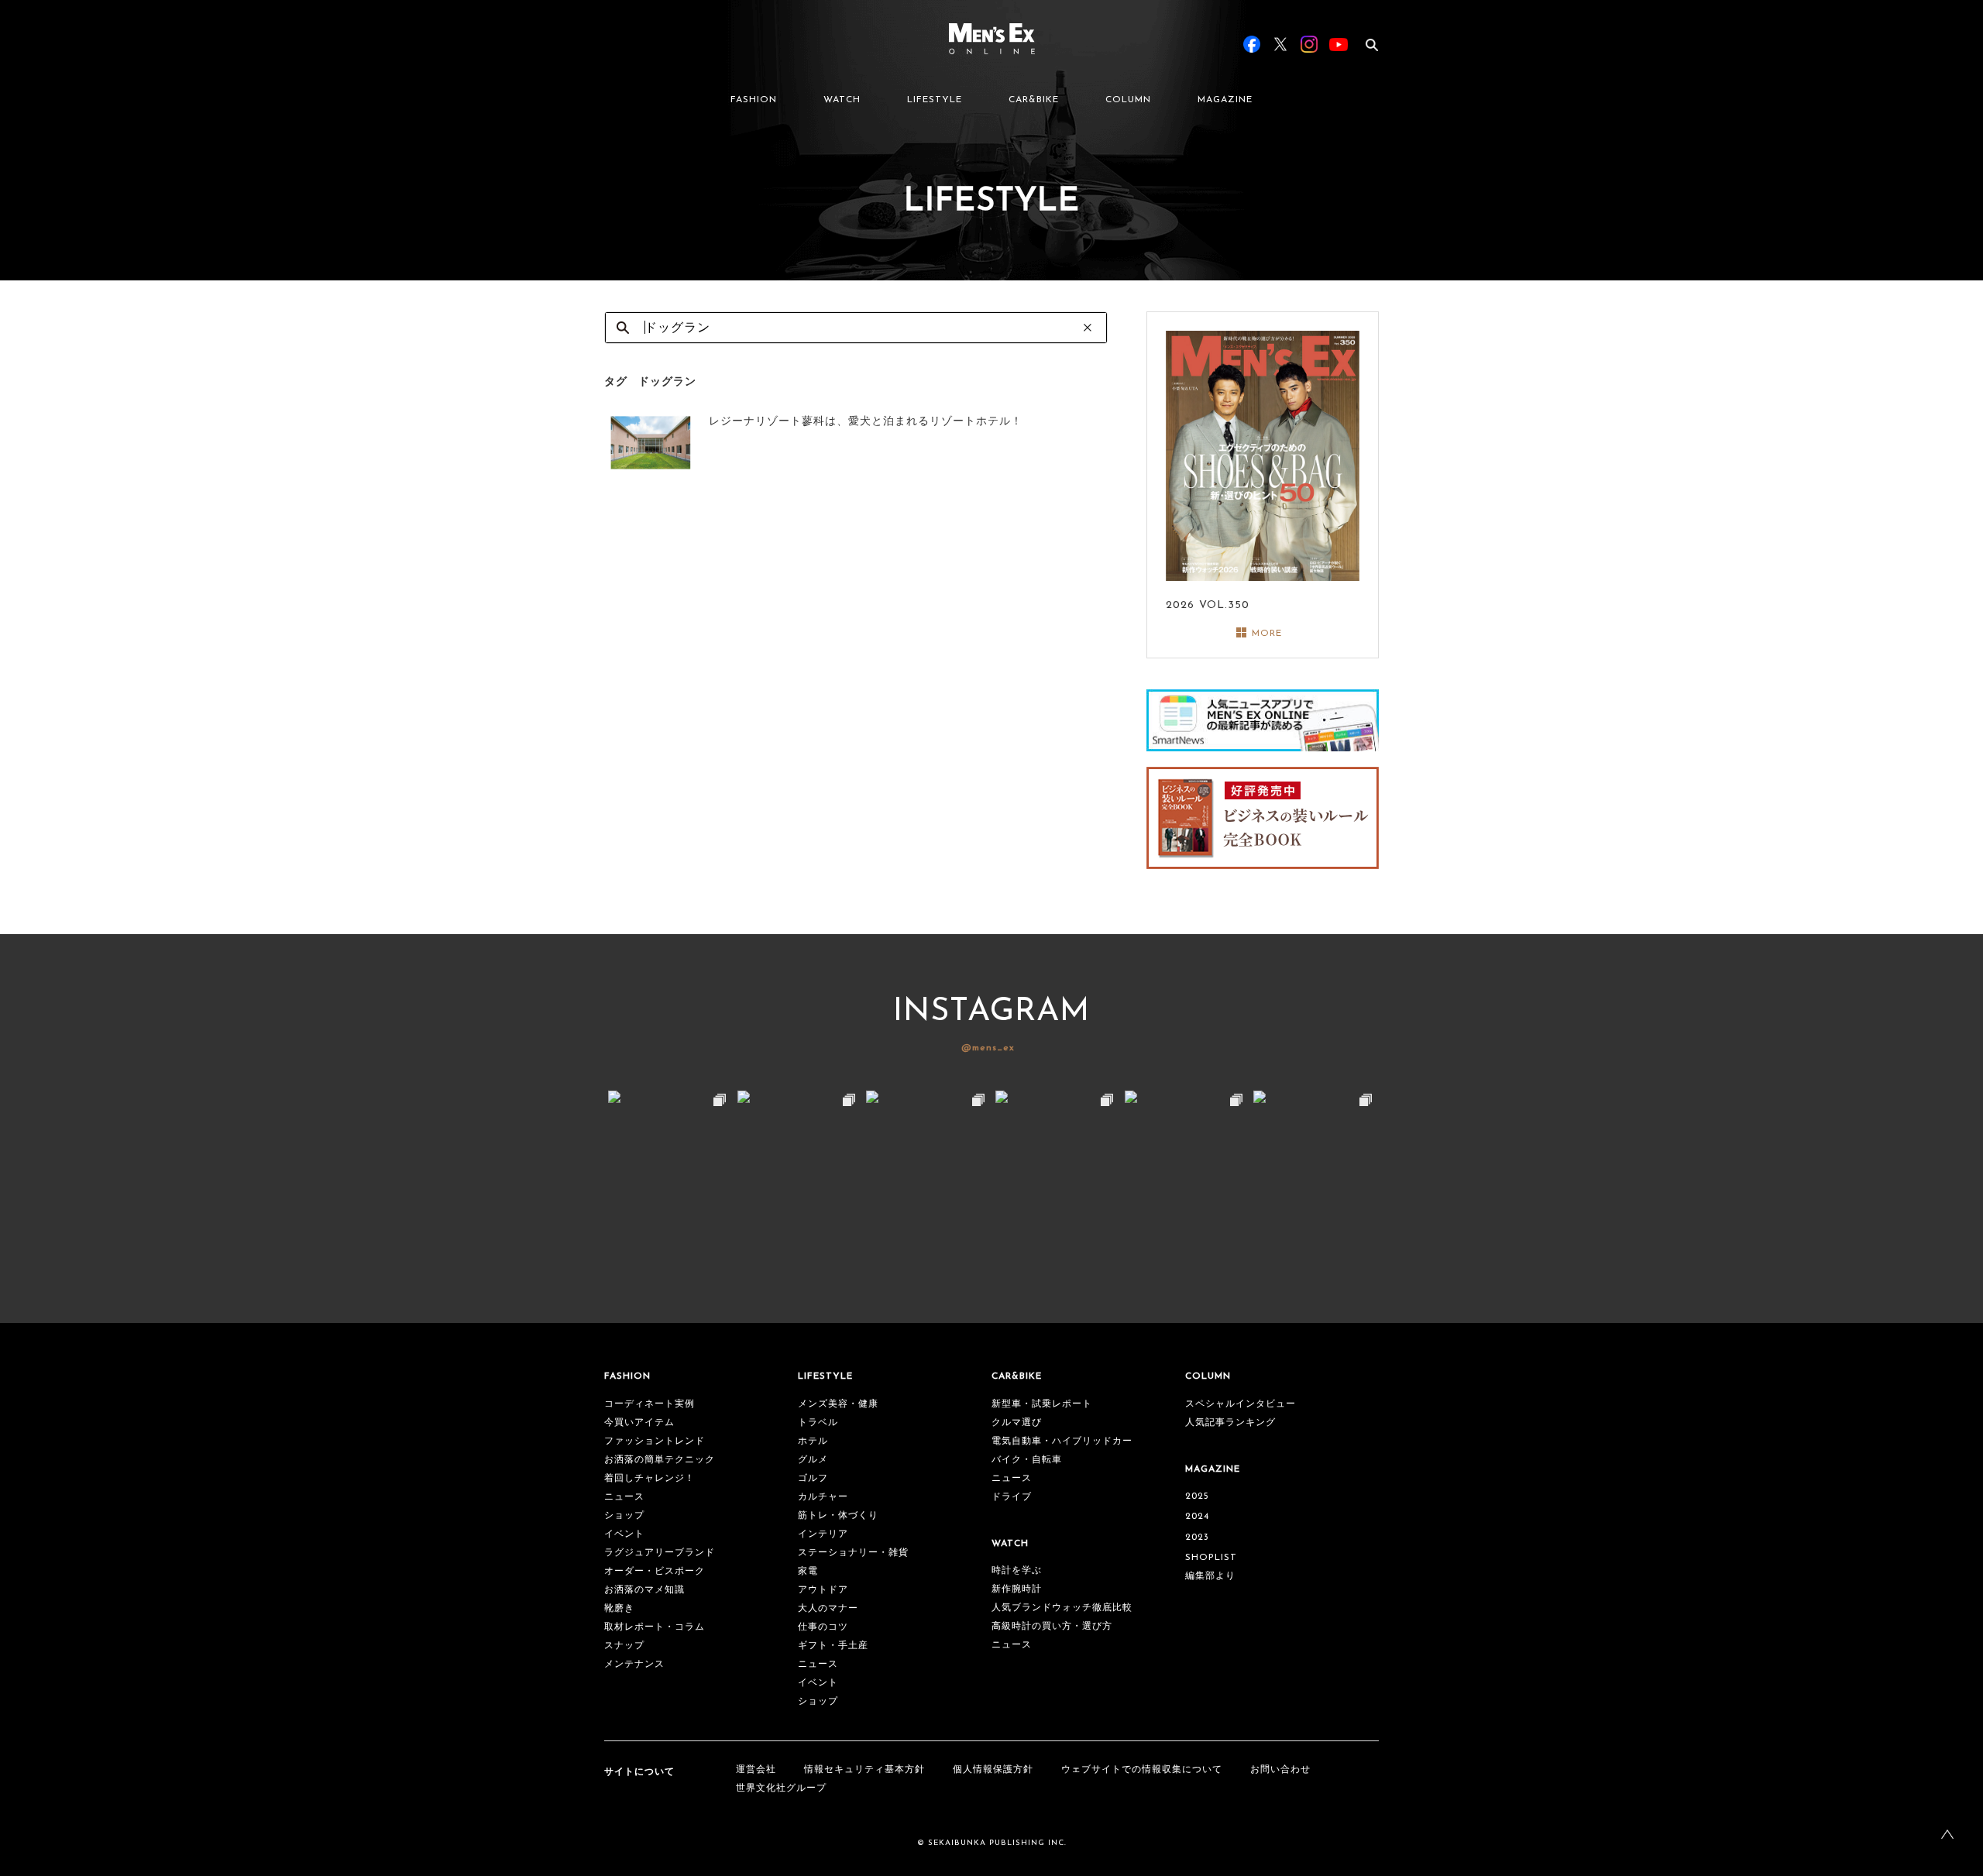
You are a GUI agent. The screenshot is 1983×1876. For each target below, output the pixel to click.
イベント (624, 1534)
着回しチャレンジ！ (650, 1479)
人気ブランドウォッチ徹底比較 (1062, 1608)
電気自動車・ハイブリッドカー (1062, 1441)
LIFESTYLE (935, 100)
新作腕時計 (1017, 1589)
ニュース (624, 1497)
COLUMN (1128, 100)
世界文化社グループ (781, 1788)
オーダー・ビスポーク (655, 1572)
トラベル (818, 1423)
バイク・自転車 (1027, 1460)
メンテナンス (634, 1665)
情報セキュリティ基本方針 (864, 1770)
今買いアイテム (639, 1423)
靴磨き (619, 1609)
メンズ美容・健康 (838, 1404)
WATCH (842, 100)
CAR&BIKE (1034, 100)
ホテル (813, 1441)
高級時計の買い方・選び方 (1052, 1627)
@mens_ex (988, 1048)
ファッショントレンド (655, 1441)
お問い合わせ (1280, 1770)
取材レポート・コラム (655, 1627)
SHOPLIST (1211, 1558)
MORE (1267, 634)
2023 (1197, 1538)
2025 (1197, 1496)
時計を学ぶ (1017, 1571)
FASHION (754, 100)
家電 (808, 1572)
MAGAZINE (1225, 100)
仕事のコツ (823, 1627)
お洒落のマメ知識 (644, 1590)
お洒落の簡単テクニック (660, 1460)
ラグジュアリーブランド (660, 1553)
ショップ (624, 1516)
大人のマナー (828, 1609)
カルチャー (823, 1497)
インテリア (823, 1534)
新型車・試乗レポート (1042, 1404)
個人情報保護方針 (993, 1770)
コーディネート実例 (650, 1404)
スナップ (624, 1646)
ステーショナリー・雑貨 (853, 1553)
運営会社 (756, 1770)
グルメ (813, 1460)
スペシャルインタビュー (1241, 1404)
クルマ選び (1017, 1423)
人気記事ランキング (1230, 1423)
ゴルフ (813, 1479)
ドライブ (1012, 1497)
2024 (1197, 1517)
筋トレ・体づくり (838, 1516)
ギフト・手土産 (833, 1646)
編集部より (1210, 1576)
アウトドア (823, 1590)
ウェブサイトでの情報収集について (1142, 1770)
